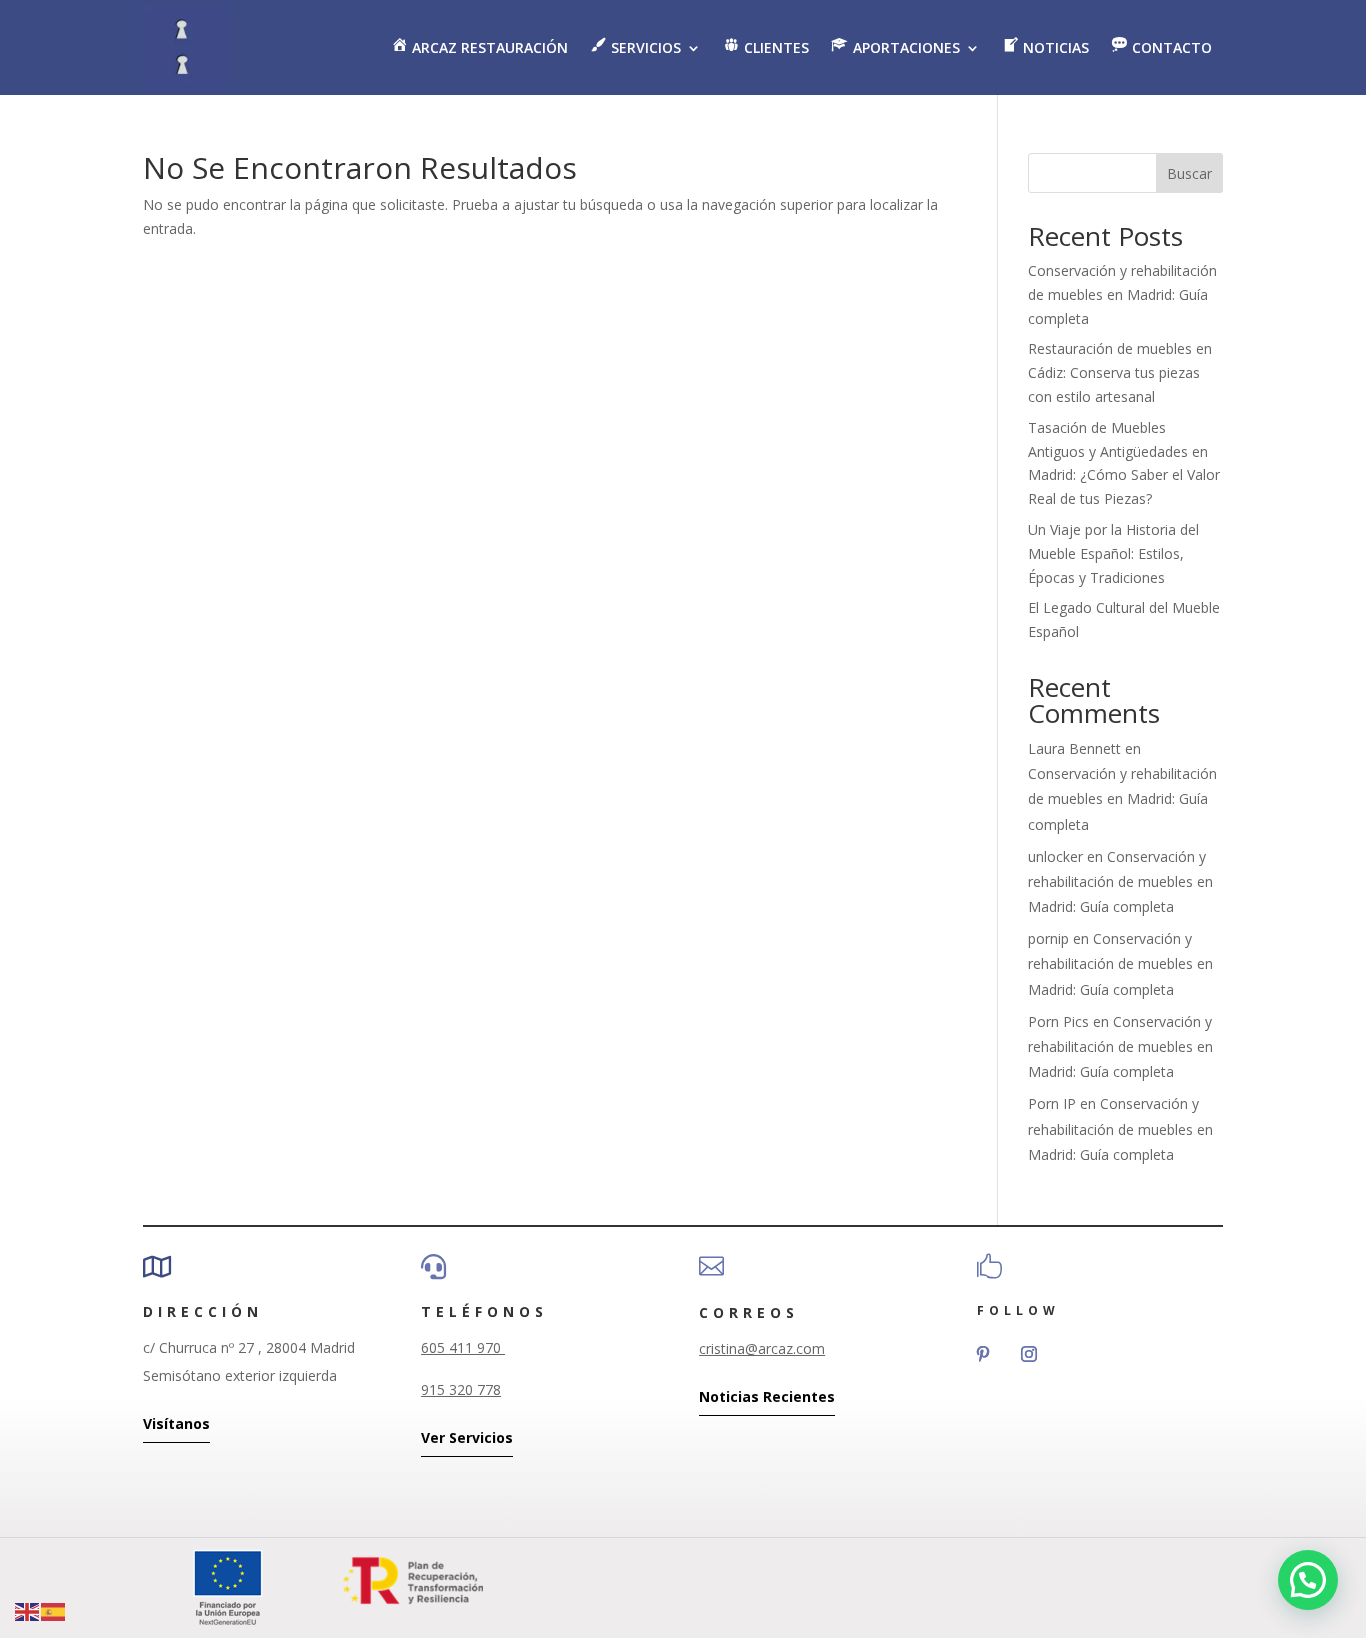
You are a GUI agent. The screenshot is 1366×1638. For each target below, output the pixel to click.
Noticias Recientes (767, 1396)
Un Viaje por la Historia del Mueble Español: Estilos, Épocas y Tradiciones (1113, 553)
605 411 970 (463, 1347)
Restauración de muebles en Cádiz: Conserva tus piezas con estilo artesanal (1120, 372)
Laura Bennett (1074, 748)
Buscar (1189, 173)
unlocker (1055, 856)
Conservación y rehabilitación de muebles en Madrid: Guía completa (1122, 294)
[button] (1308, 1580)
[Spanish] (54, 1610)
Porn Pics (1058, 1021)
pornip (1048, 938)
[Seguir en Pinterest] (983, 1354)
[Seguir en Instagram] (1029, 1354)
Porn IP (1052, 1103)
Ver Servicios (467, 1437)
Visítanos (176, 1423)
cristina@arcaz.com (762, 1348)
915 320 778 (461, 1389)
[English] (28, 1610)
